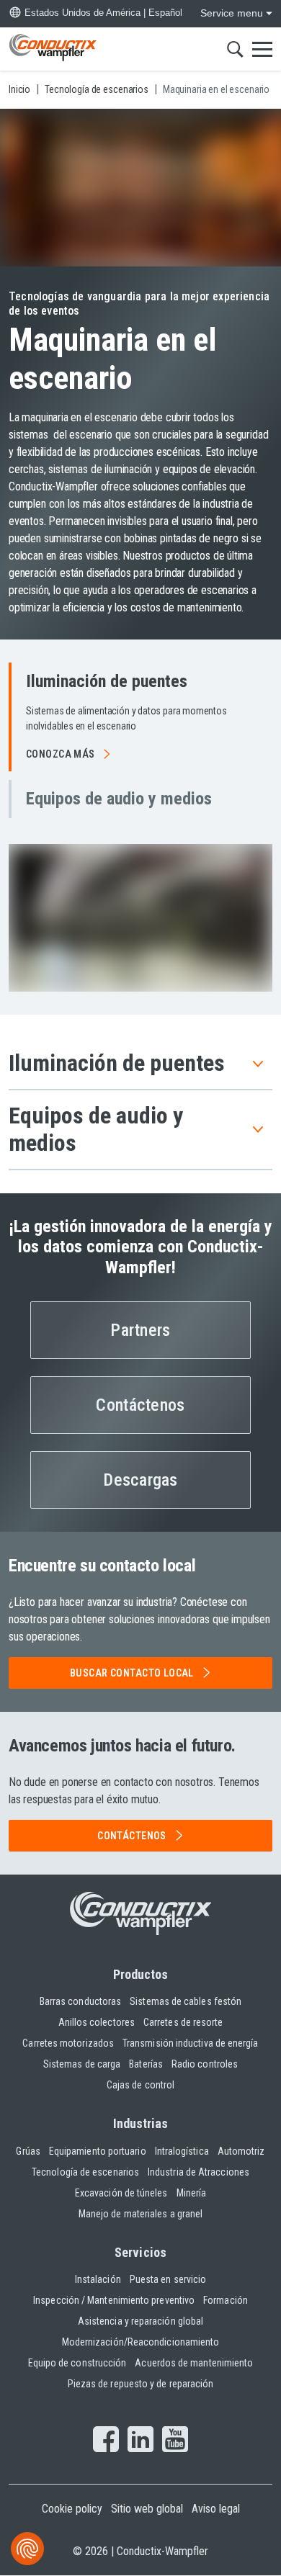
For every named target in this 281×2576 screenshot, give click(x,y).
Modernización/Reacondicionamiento (141, 2342)
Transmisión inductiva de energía (191, 2043)
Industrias (141, 2123)
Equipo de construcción (77, 2363)
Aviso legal (216, 2509)
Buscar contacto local (132, 1673)
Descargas (140, 1480)
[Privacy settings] (27, 2549)
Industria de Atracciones (199, 2172)
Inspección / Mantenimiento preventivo (114, 2300)
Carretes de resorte (183, 2022)
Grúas (28, 2151)
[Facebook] (106, 2441)
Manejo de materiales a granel (140, 2214)
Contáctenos (140, 1405)
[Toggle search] (235, 49)
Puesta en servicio (168, 2279)
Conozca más (61, 754)
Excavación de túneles (121, 2193)
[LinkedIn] (140, 2441)
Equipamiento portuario (98, 2151)
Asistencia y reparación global (140, 2321)
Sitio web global (147, 2509)
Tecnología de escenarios (85, 2172)
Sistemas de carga (82, 2064)
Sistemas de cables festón (186, 2001)
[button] (140, 717)
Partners (140, 1330)
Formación (226, 2300)
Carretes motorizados (68, 2043)
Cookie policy (72, 2509)
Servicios (140, 2252)
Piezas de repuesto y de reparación (141, 2384)
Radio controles (205, 2064)
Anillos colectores (97, 2022)
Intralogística (182, 2151)
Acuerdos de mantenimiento (194, 2363)
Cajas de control (140, 2085)
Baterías (146, 2064)
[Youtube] (175, 2441)
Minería (192, 2193)
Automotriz (241, 2151)
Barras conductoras (80, 2001)
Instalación (98, 2279)
